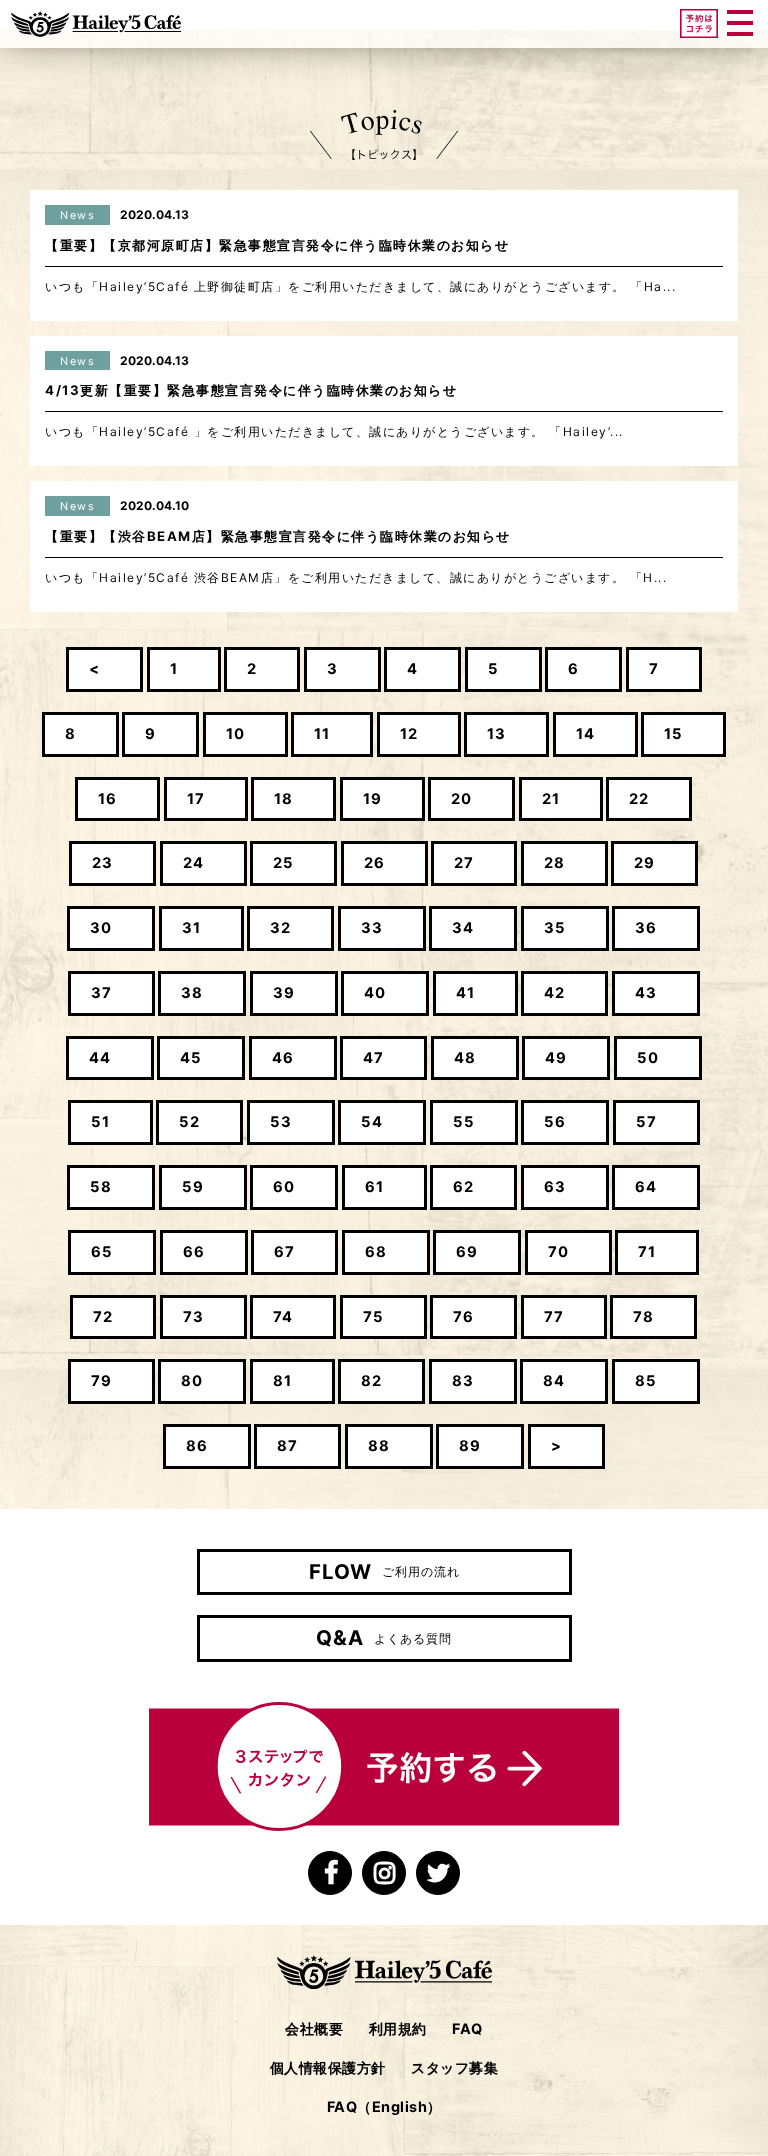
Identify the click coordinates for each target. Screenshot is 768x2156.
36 (646, 928)
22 (639, 799)
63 (555, 1187)
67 (284, 1252)
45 (191, 1058)
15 (673, 734)
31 (191, 928)
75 (373, 1317)
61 (374, 1187)
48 (465, 1058)
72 (103, 1317)
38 (192, 993)
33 (372, 928)
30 (101, 928)
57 (646, 1122)
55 (464, 1122)
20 (461, 799)
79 (101, 1381)
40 (375, 993)
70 (558, 1252)
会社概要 (314, 2028)
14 (585, 734)
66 (194, 1252)
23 (102, 863)
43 (646, 993)
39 (284, 993)
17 (196, 799)
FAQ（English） (384, 2106)
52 (189, 1122)
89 (470, 1446)
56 (555, 1122)
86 (197, 1446)
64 (646, 1187)
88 (379, 1446)
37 (101, 993)
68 (376, 1252)
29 (644, 863)
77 (554, 1317)
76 (463, 1317)
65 (102, 1252)
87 (287, 1446)
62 (463, 1187)
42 (554, 993)
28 (554, 863)
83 (463, 1381)
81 (282, 1381)
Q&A (384, 1637)
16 (107, 799)
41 (465, 993)
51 (100, 1122)
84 (554, 1381)
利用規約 (398, 2028)
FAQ (467, 2028)
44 (100, 1058)
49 (556, 1058)
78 (643, 1317)
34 (463, 928)
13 (496, 734)
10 (235, 734)
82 (371, 1381)
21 (551, 799)
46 (283, 1058)
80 (192, 1381)
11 (322, 734)
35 (555, 928)
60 (284, 1187)
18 (283, 799)
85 (646, 1381)
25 (283, 863)
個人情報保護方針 (328, 2067)
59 (193, 1187)
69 (467, 1252)
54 (372, 1122)
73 (193, 1317)
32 (280, 928)
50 (648, 1058)
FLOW (384, 1571)
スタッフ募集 (454, 2067)
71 (647, 1252)
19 (372, 799)
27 (464, 863)
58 (101, 1187)
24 (193, 863)
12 (409, 734)
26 (374, 863)
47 (373, 1058)
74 (283, 1317)
